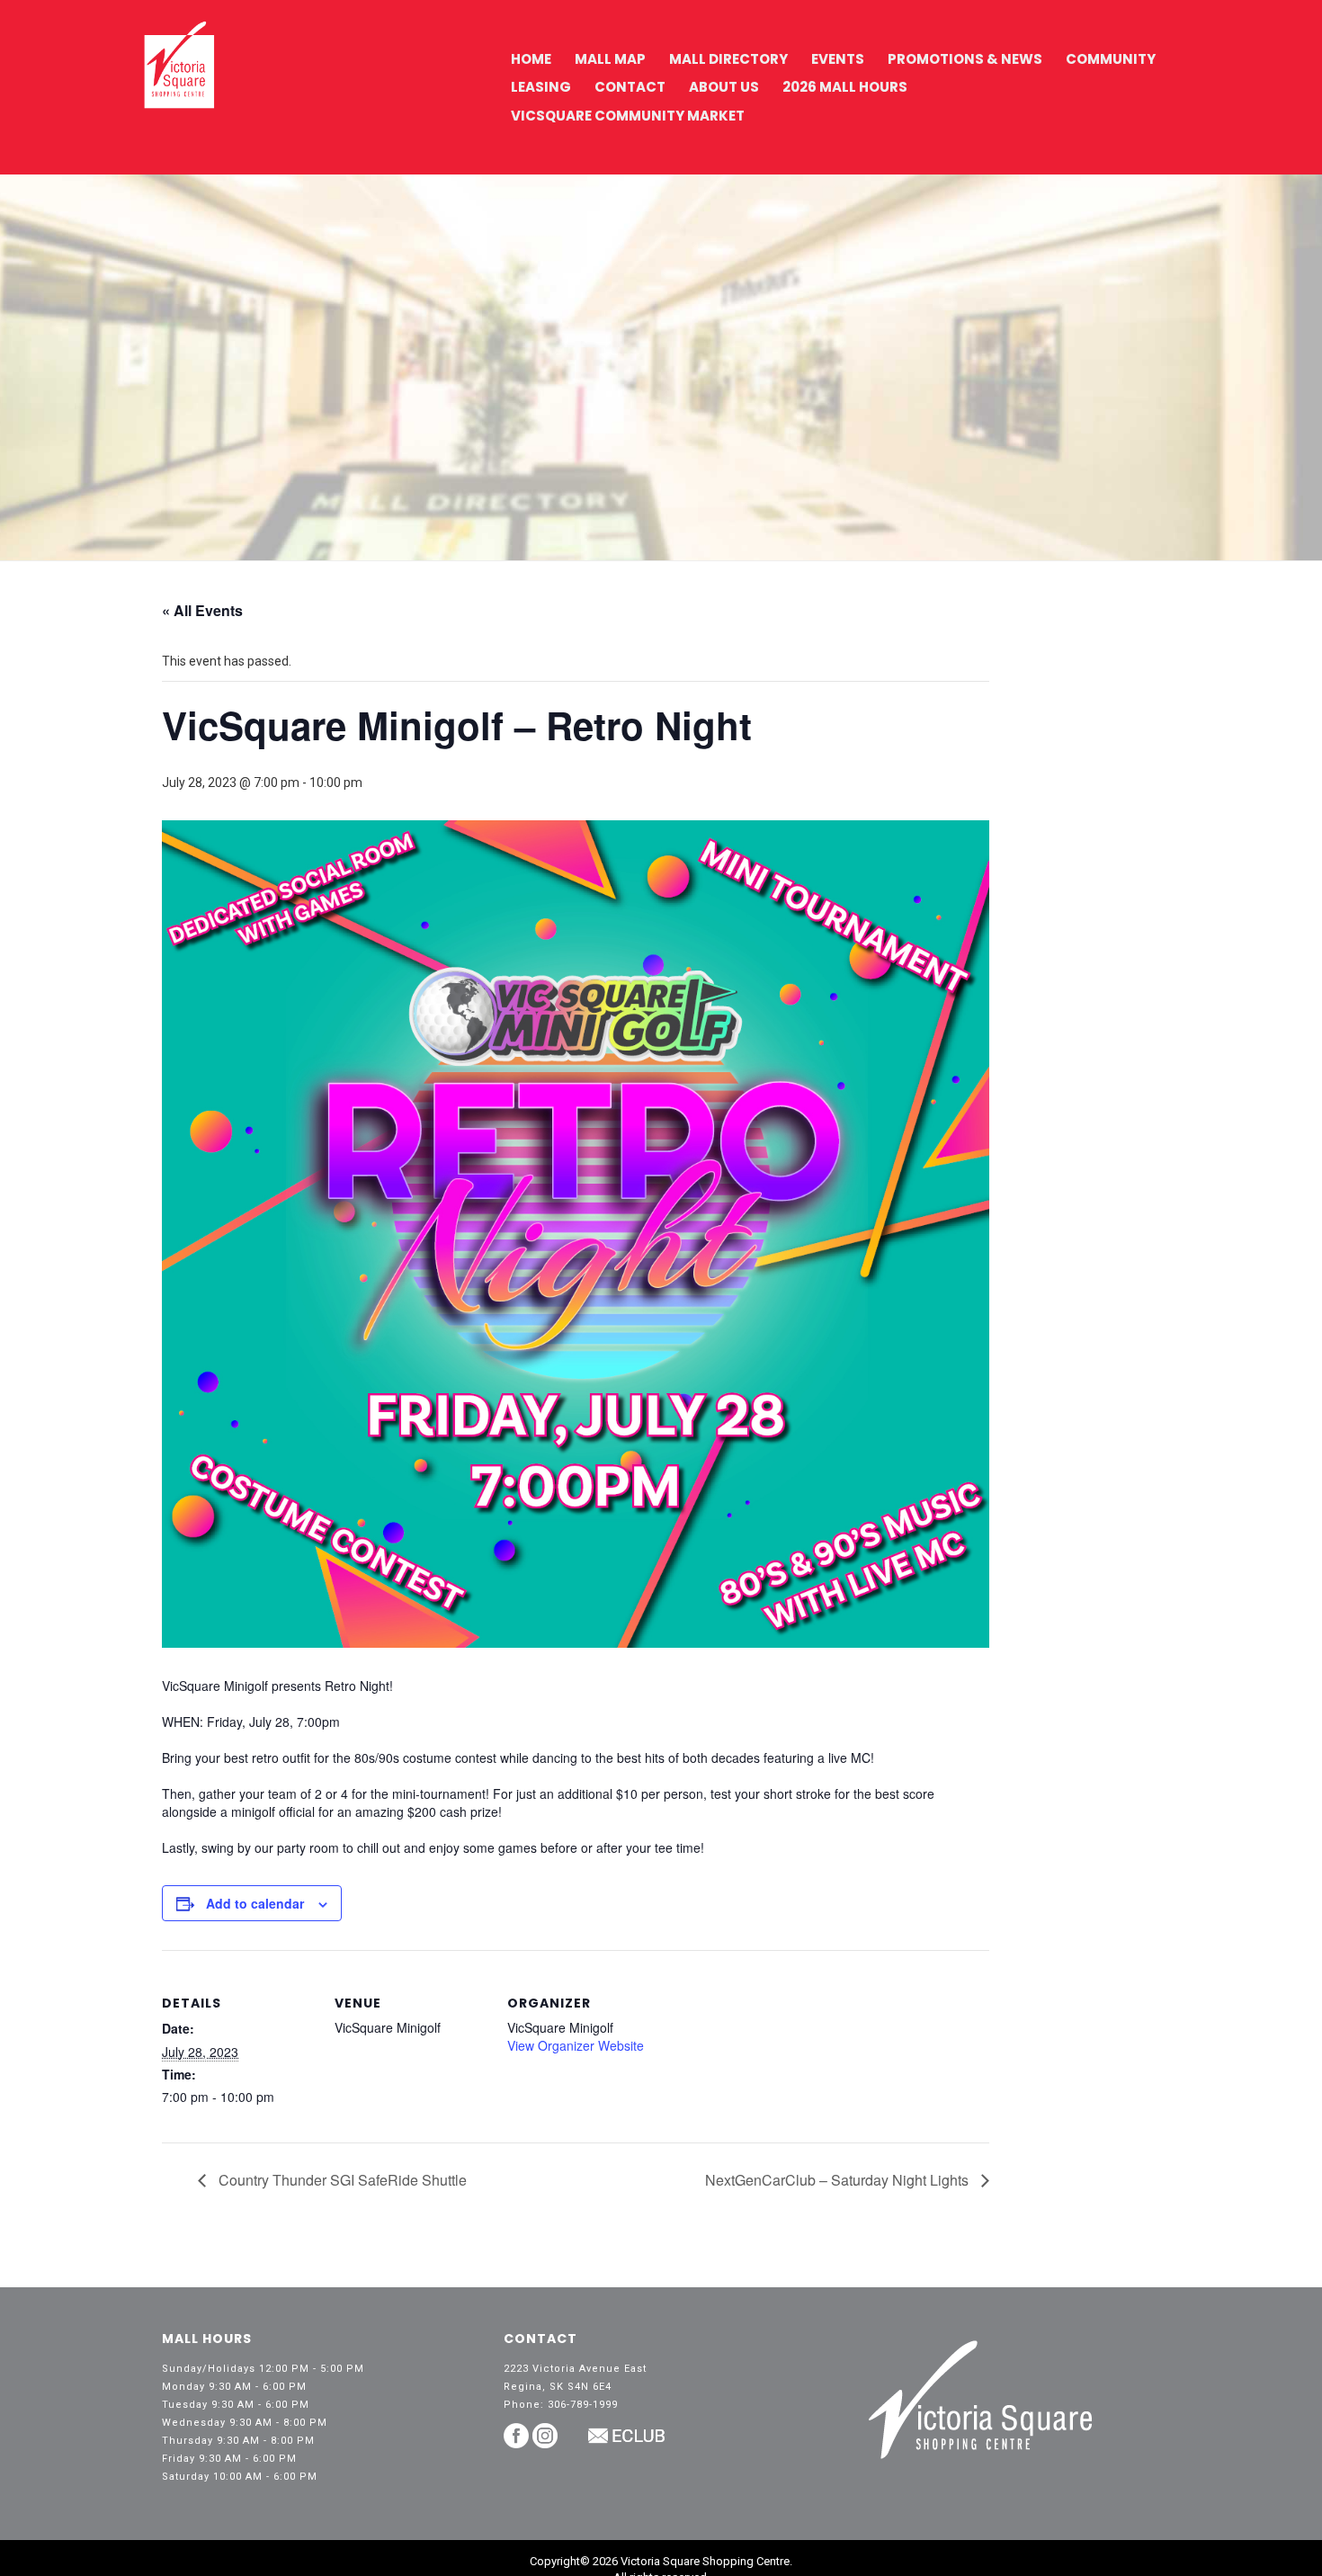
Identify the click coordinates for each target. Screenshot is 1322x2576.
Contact (630, 87)
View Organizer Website (576, 2045)
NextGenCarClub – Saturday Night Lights (839, 2180)
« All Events (202, 610)
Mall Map (610, 59)
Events (838, 59)
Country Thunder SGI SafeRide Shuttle (341, 2180)
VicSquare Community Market (628, 116)
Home (531, 59)
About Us (724, 87)
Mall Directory (728, 59)
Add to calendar (255, 1903)
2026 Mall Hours (845, 87)
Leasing (541, 87)
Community (1111, 59)
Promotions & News (965, 59)
